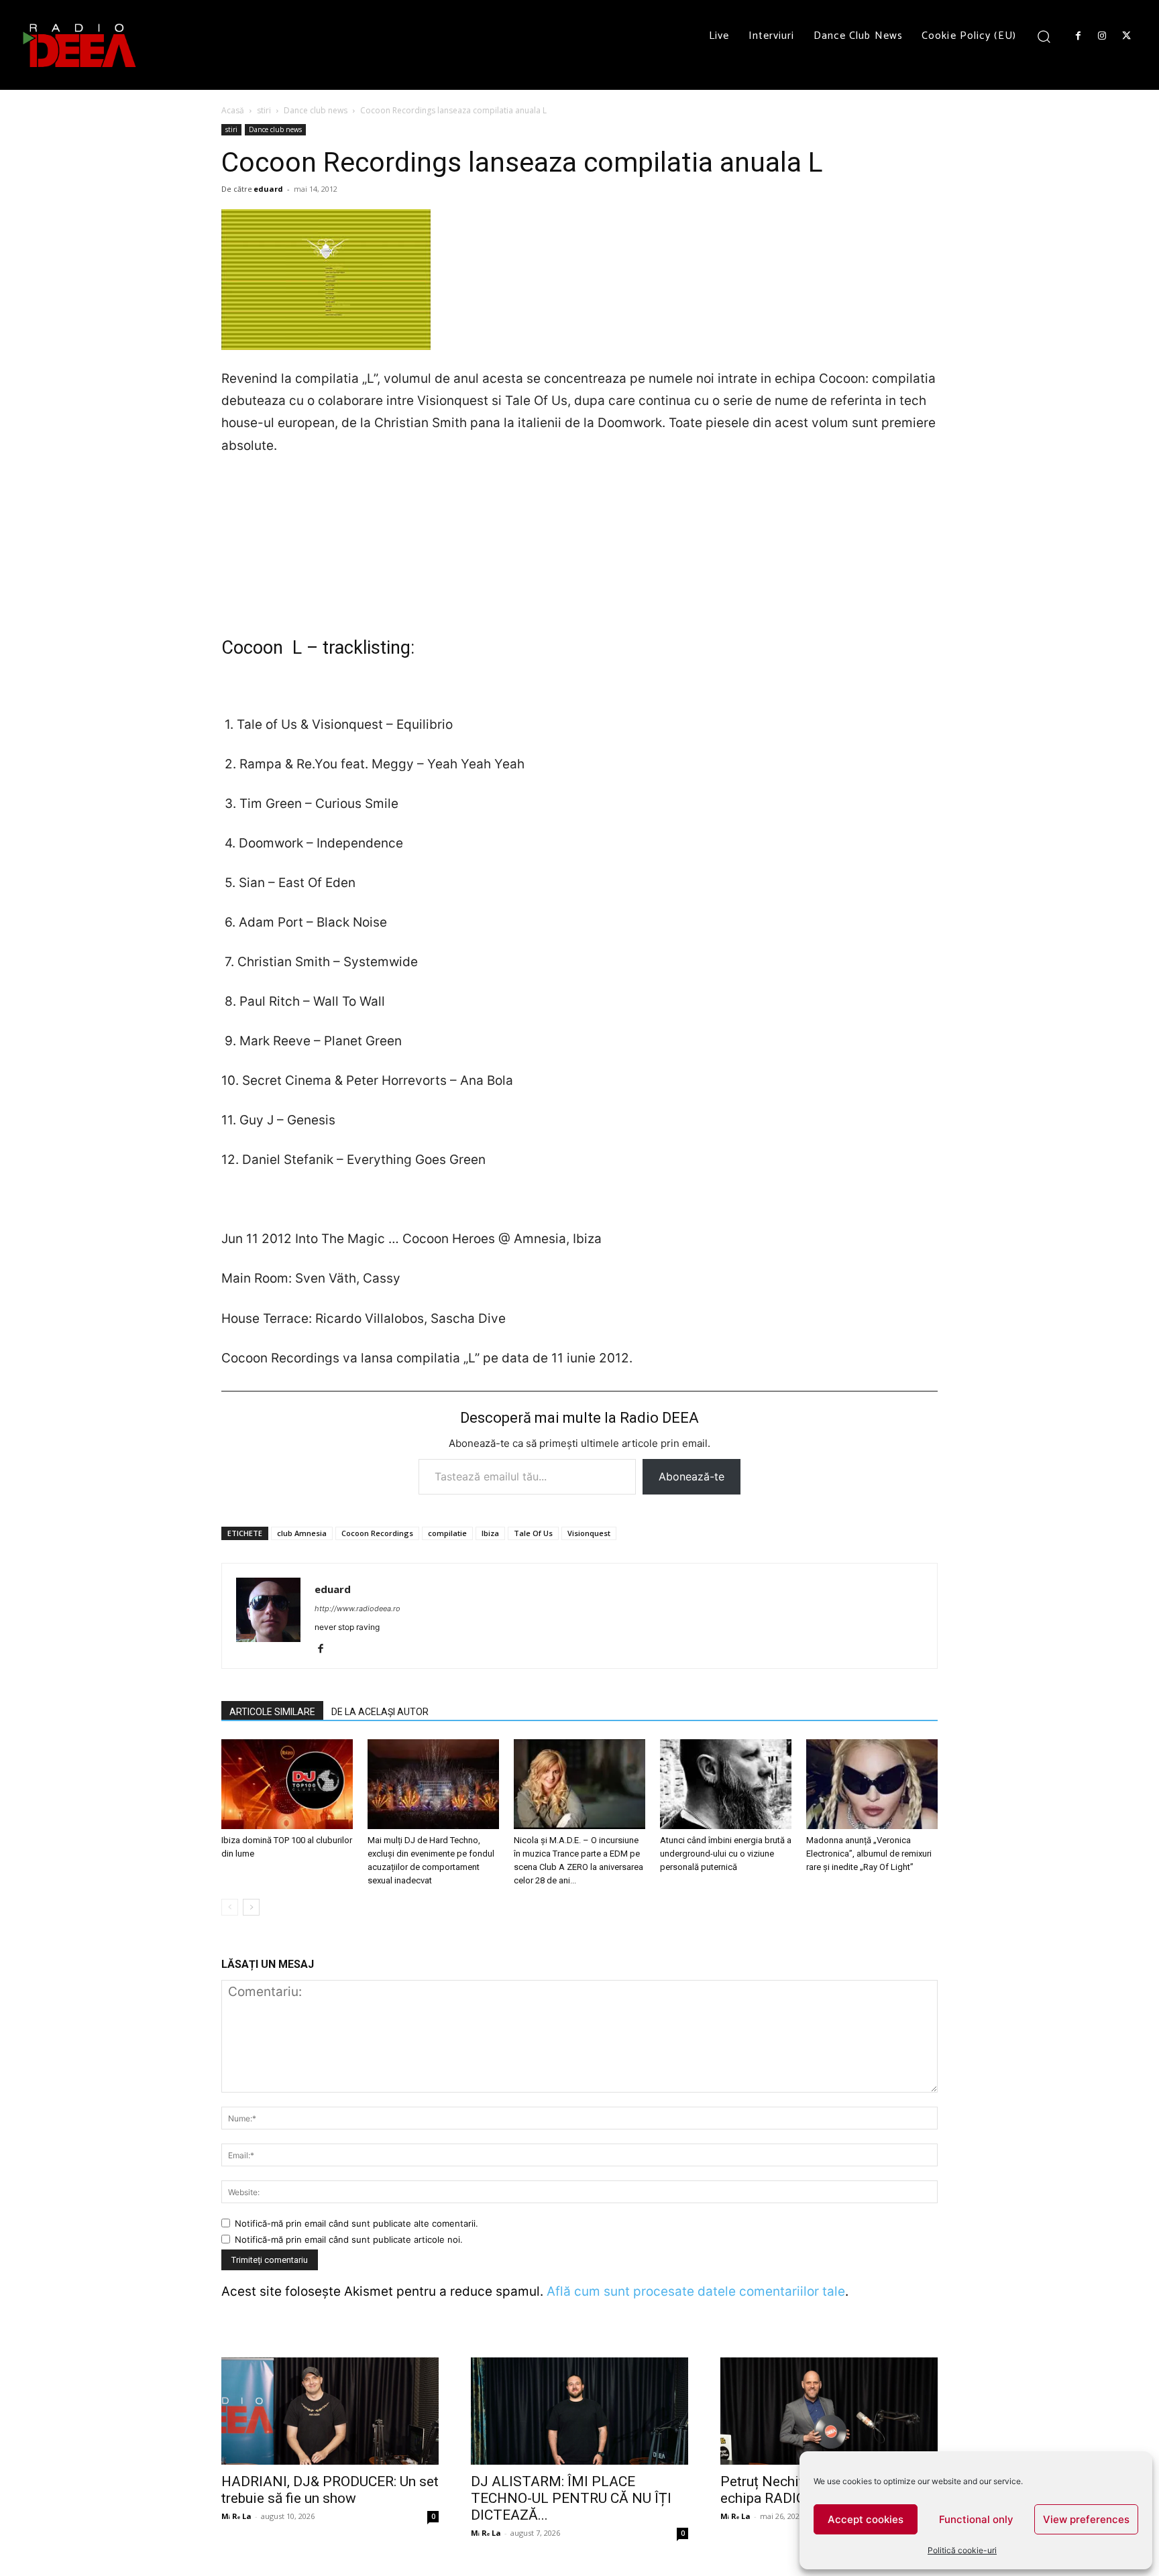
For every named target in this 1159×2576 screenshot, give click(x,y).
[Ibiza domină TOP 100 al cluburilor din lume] (287, 1784)
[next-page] (251, 1907)
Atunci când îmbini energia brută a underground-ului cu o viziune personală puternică (726, 1854)
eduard (268, 189)
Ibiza (490, 1533)
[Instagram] (1102, 36)
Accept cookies (866, 2519)
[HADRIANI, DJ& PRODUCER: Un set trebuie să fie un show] (330, 2411)
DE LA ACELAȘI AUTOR (380, 1712)
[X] (1127, 36)
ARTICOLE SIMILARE (272, 1712)
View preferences (1086, 2519)
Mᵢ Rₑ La (236, 2516)
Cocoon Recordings (377, 1533)
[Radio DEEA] (80, 45)
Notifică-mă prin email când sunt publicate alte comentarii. (356, 2223)
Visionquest (589, 1533)
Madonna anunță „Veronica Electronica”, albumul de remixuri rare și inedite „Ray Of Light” (869, 1854)
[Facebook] (1078, 36)
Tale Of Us (533, 1533)
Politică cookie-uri (962, 2550)
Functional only (976, 2519)
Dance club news (316, 110)
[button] (1044, 36)
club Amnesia (302, 1533)
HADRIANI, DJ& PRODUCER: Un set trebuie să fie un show (330, 2490)
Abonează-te (692, 1476)
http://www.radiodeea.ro (357, 1608)
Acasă (233, 110)
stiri (264, 110)
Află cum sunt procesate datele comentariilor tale (696, 2291)
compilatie (447, 1533)
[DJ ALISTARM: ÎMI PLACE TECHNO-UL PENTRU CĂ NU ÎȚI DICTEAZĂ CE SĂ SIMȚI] (579, 2411)
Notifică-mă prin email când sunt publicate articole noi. (349, 2239)
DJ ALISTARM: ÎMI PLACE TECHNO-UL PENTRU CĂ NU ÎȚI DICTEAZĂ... (571, 2498)
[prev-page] (230, 1907)
